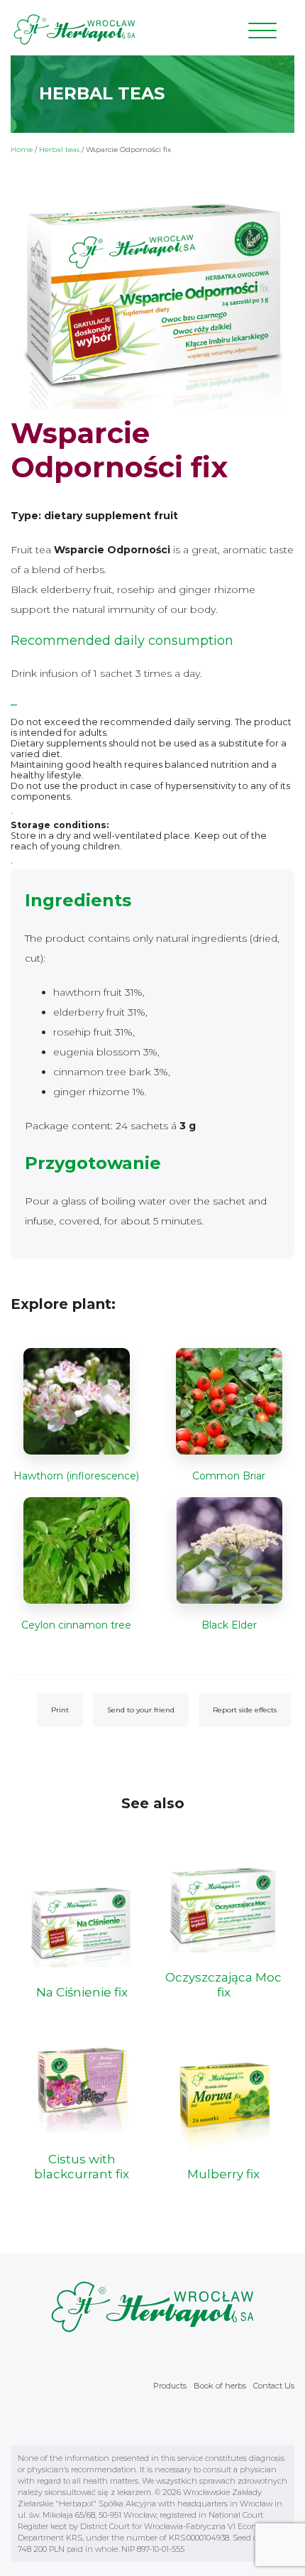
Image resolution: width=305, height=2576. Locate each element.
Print (60, 1710)
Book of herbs (220, 2386)
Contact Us (274, 2386)
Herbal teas (59, 150)
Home (22, 150)
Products (170, 2386)
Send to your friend (141, 1710)
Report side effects (245, 1710)
